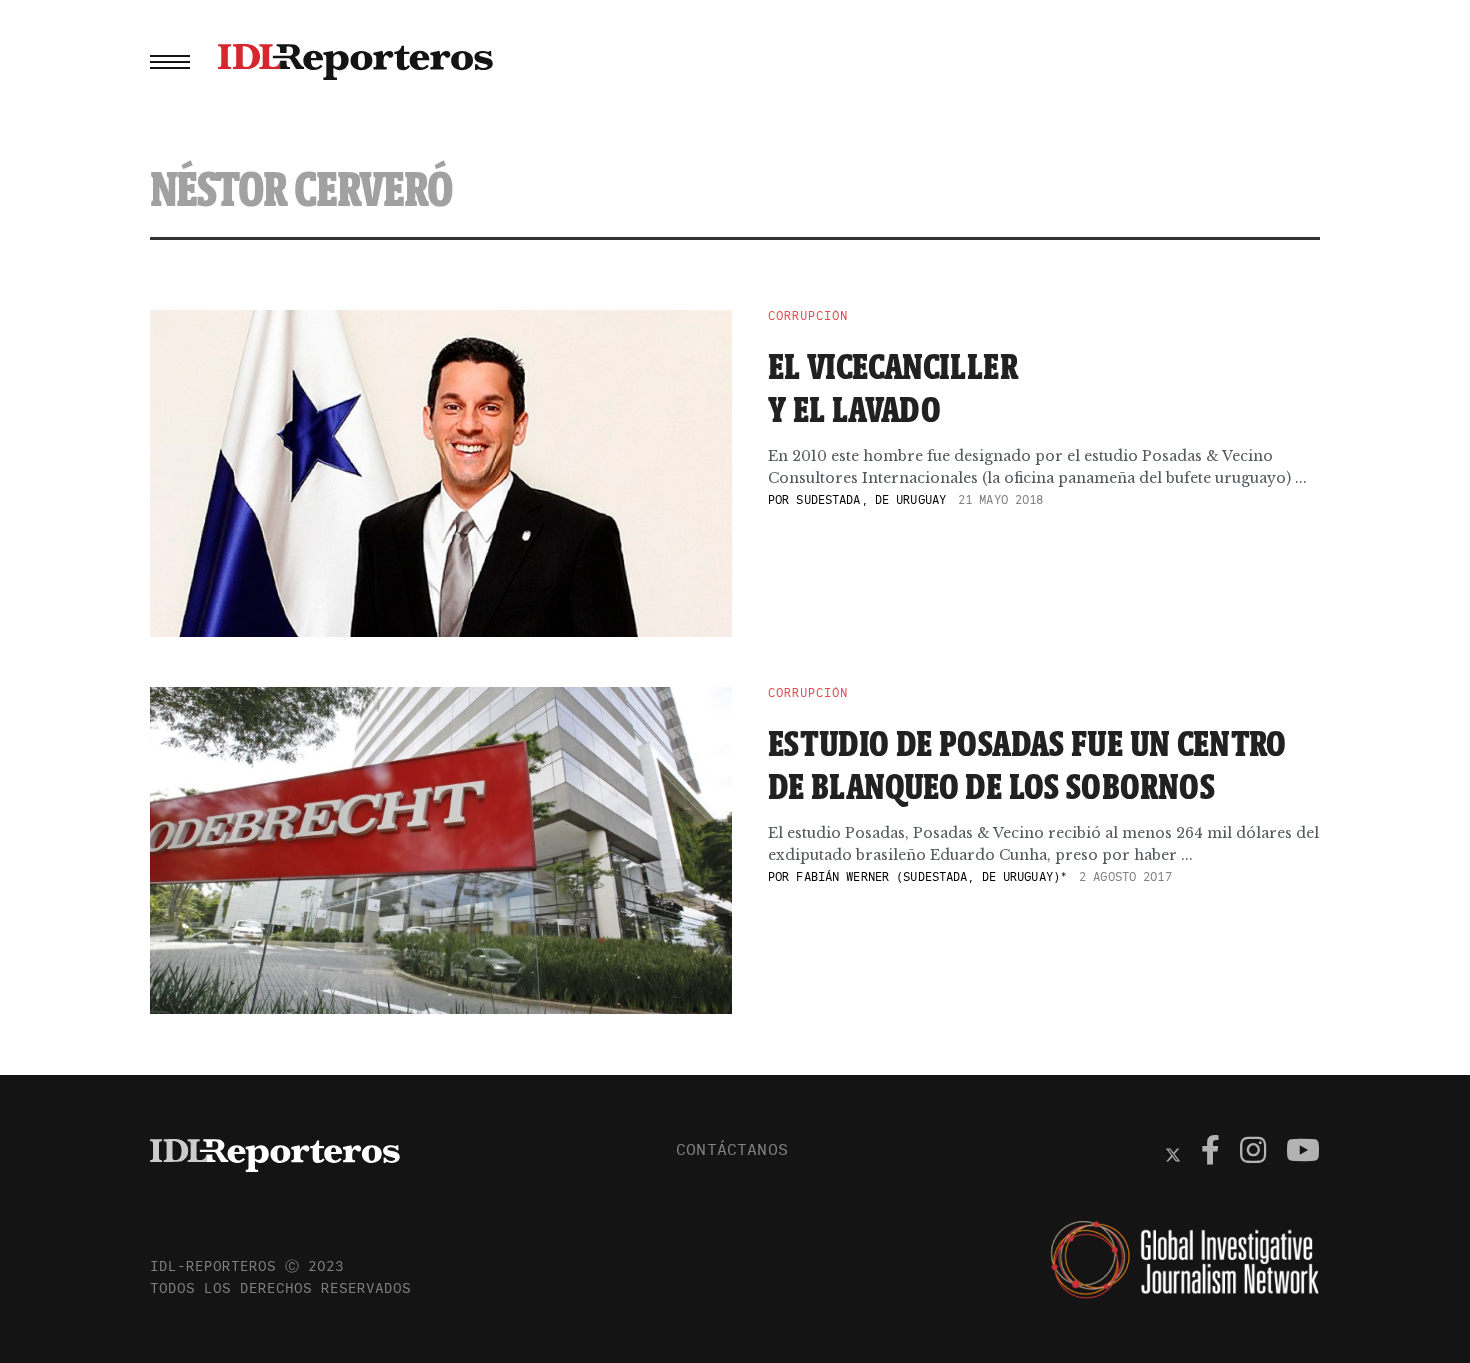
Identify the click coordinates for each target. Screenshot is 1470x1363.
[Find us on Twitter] (1173, 1153)
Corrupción (808, 316)
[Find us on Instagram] (1253, 1153)
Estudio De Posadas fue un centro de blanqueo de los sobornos (1027, 764)
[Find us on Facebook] (1210, 1153)
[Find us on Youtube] (1303, 1153)
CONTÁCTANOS (732, 1149)
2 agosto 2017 (1125, 876)
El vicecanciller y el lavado (893, 387)
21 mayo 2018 (1000, 499)
